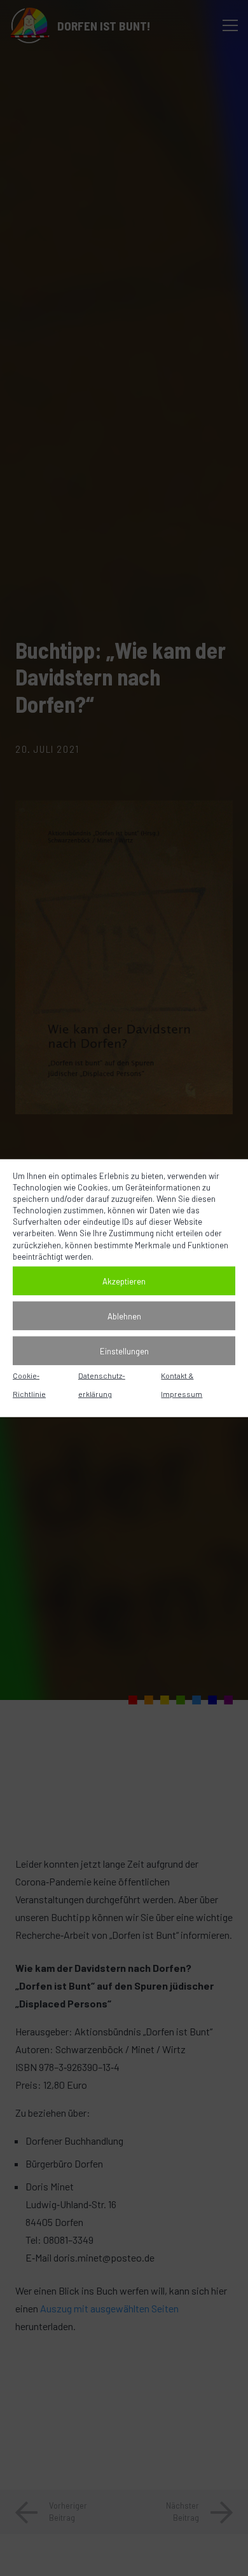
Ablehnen (124, 1316)
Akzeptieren (124, 1281)
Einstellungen (124, 1351)
